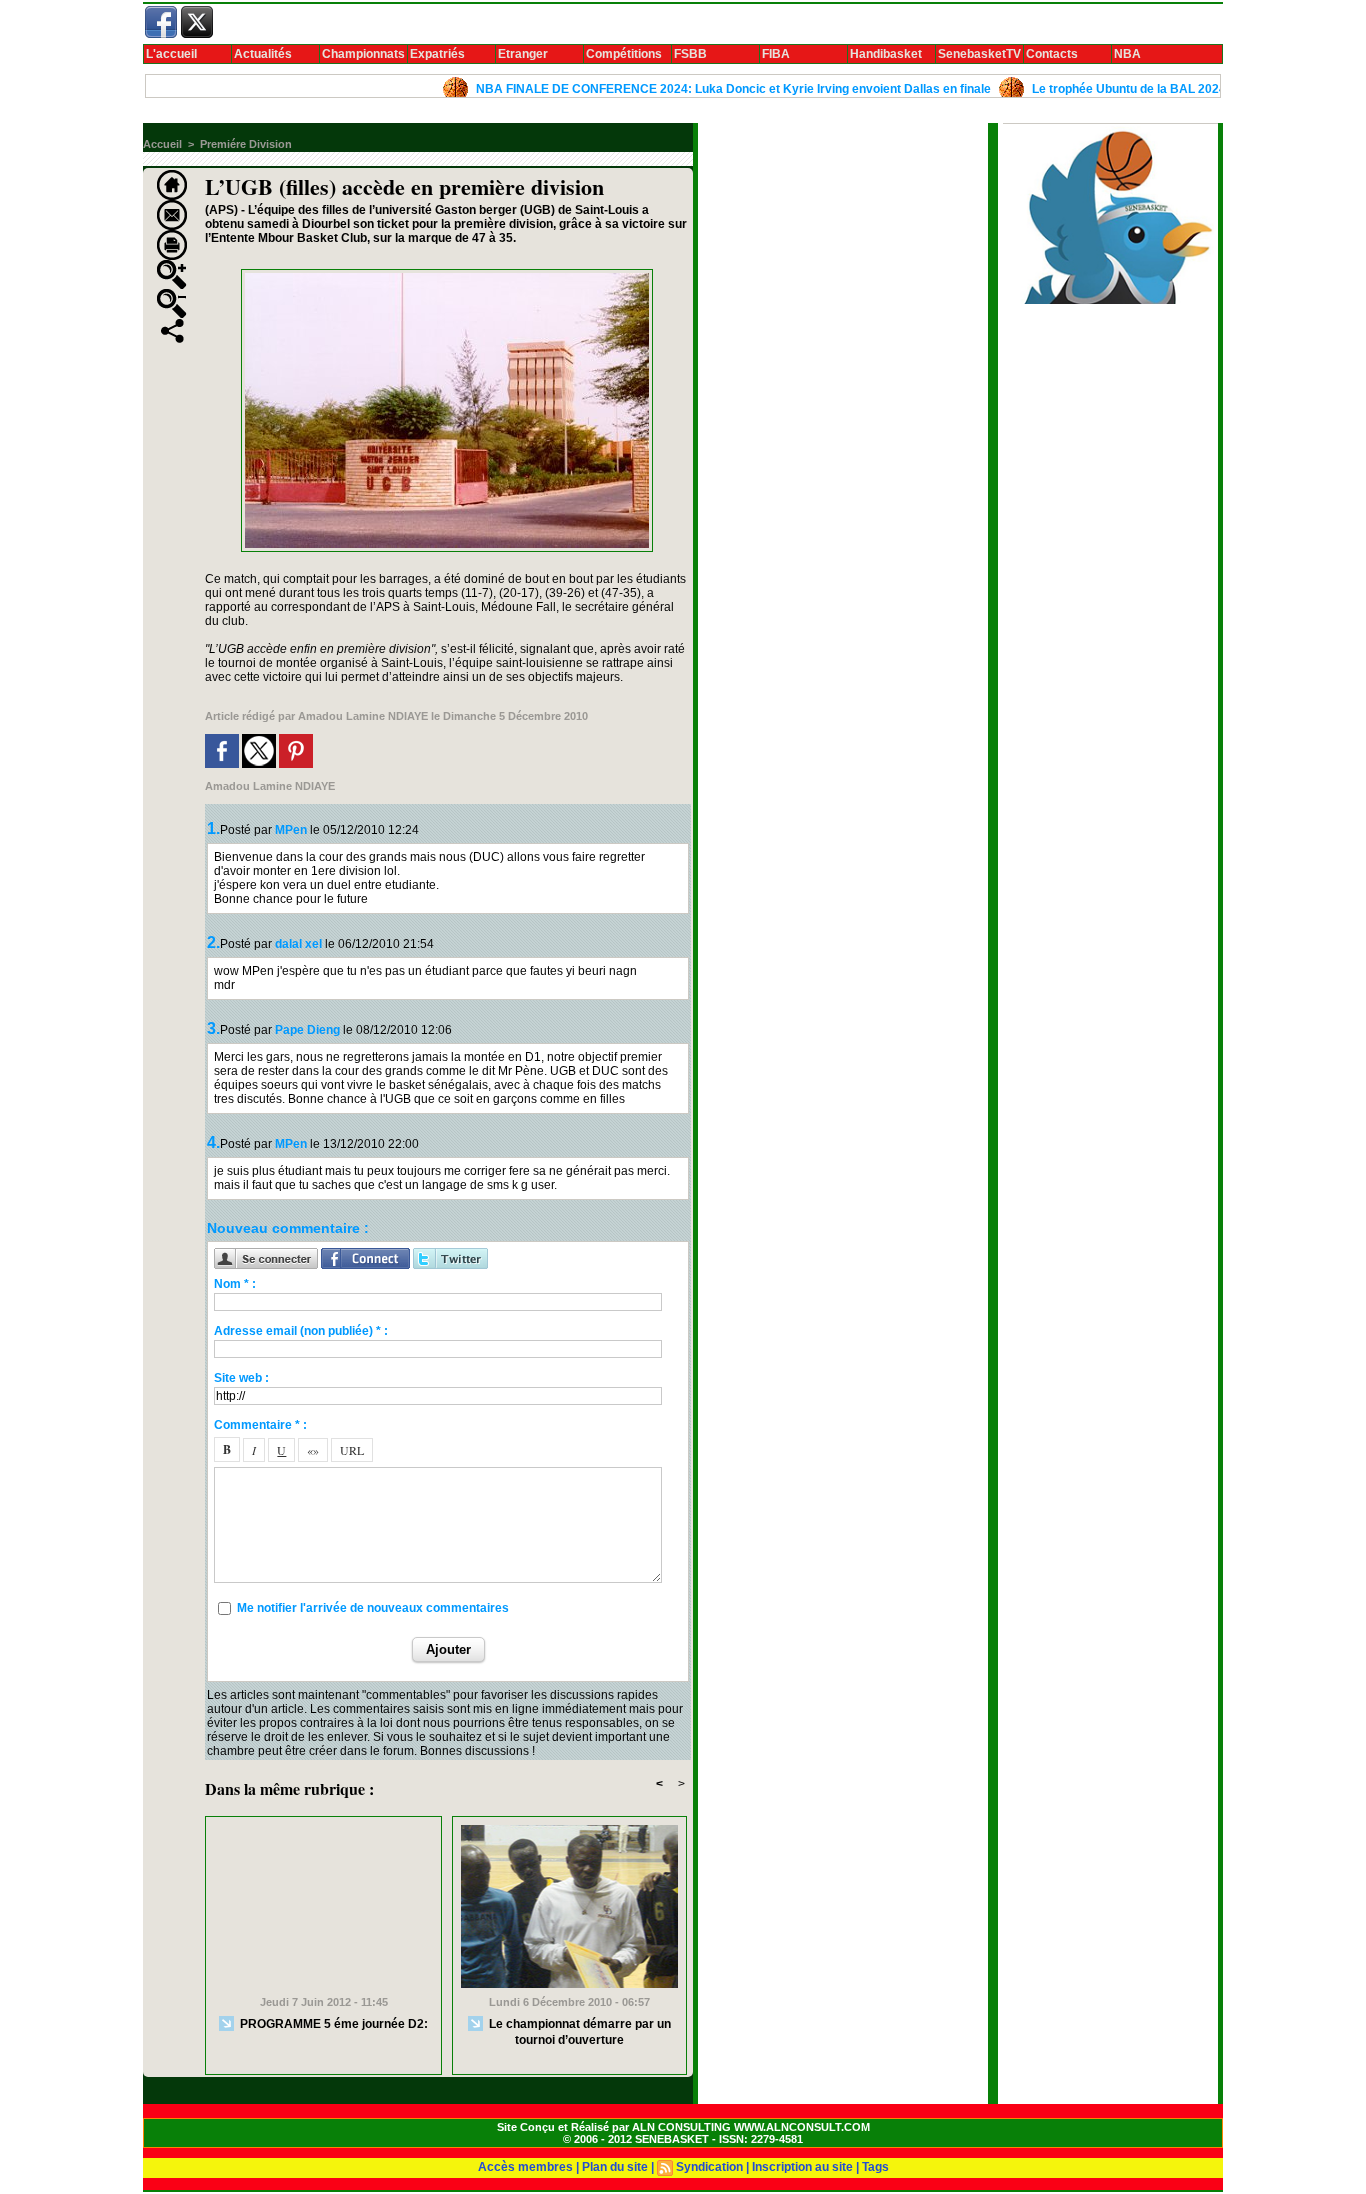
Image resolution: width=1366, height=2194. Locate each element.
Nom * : (235, 1284)
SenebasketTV (979, 54)
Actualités (263, 54)
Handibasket (886, 54)
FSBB (690, 54)
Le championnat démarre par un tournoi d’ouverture (578, 2032)
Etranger (523, 54)
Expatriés (437, 54)
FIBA (776, 54)
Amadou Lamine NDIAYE (363, 716)
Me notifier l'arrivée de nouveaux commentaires (373, 1608)
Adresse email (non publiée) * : (301, 1331)
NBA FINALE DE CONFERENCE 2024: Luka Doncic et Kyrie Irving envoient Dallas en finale (693, 89)
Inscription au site (802, 2167)
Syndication (709, 2167)
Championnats (363, 54)
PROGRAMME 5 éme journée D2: (332, 2024)
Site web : (241, 1378)
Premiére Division (246, 144)
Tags (875, 2167)
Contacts (1052, 54)
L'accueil (171, 54)
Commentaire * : (260, 1425)
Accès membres (525, 2167)
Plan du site (615, 2167)
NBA (1127, 54)
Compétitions (624, 54)
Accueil (162, 144)
